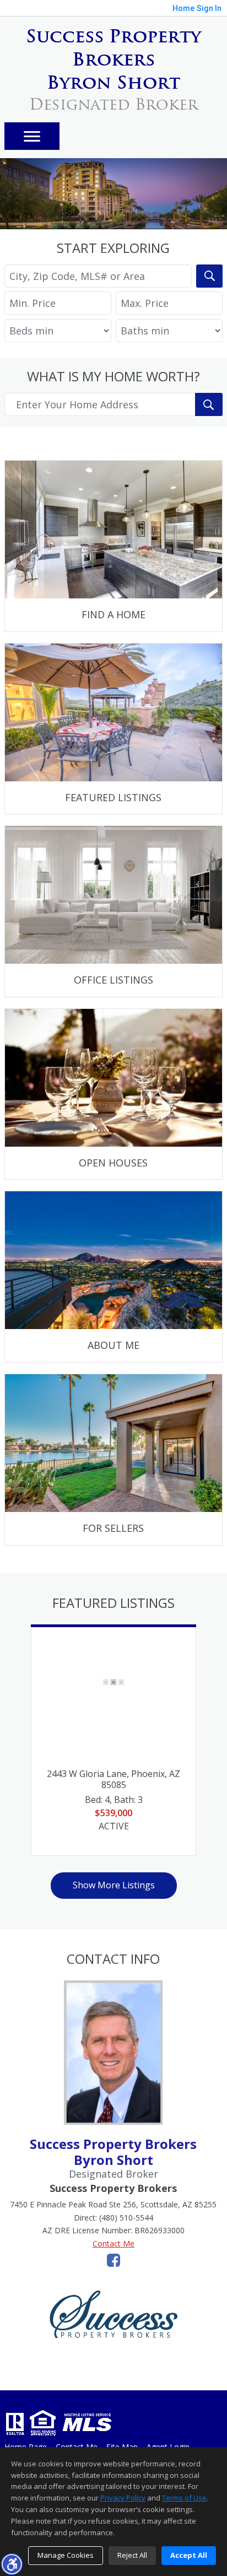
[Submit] (209, 404)
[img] (113, 546)
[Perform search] (209, 276)
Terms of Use (184, 2498)
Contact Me (113, 2243)
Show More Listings (114, 1885)
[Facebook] (113, 2260)
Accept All (189, 2555)
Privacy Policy (123, 2498)
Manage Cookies (66, 2555)
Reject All (132, 2555)
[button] (12, 2564)
